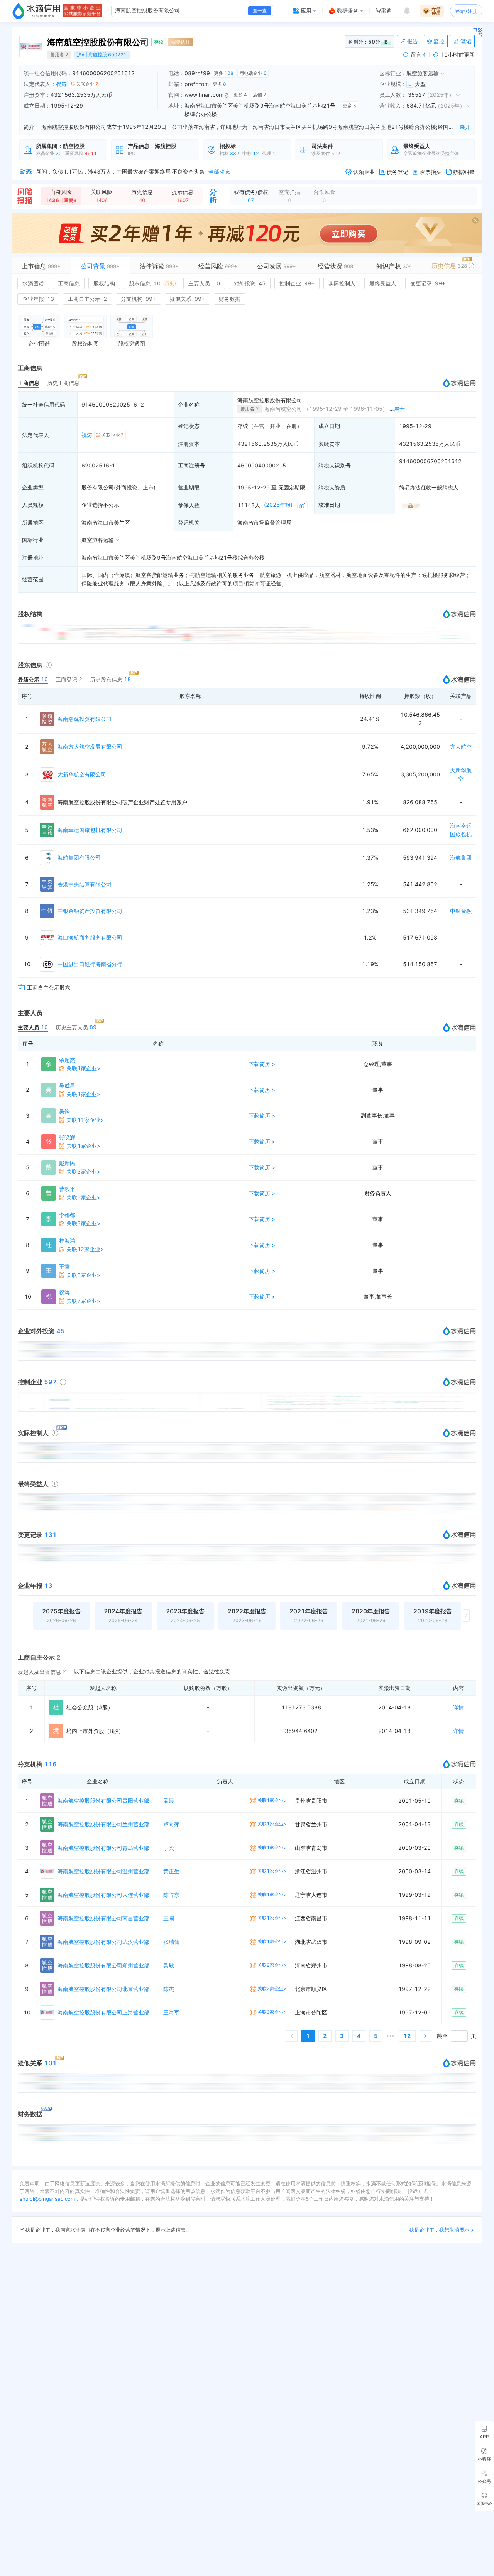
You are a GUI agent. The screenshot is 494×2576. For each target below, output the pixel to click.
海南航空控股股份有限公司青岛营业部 (103, 1848)
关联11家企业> (85, 1120)
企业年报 (38, 299)
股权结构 (104, 283)
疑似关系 (187, 299)
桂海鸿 (67, 1241)
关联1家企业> (83, 1068)
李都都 (67, 1215)
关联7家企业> (83, 1301)
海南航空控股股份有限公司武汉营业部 (103, 1942)
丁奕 (169, 1848)
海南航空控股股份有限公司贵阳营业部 (103, 1801)
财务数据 (230, 299)
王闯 (169, 1918)
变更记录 (428, 283)
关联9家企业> (83, 1197)
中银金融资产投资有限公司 (90, 911)
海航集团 (461, 858)
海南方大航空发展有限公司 (90, 746)
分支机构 (138, 299)
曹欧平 (67, 1189)
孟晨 (169, 1801)
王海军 (171, 2012)
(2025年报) (278, 505)
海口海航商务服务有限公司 (90, 937)
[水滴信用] (36, 11)
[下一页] (425, 2036)
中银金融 (461, 911)
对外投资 (250, 283)
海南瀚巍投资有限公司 (85, 719)
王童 (64, 1266)
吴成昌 (67, 1086)
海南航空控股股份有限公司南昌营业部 (103, 1918)
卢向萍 (171, 1824)
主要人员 (204, 283)
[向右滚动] (466, 1616)
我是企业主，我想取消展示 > (442, 2230)
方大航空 (461, 746)
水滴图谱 (33, 283)
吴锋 (64, 1111)
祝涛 (61, 84)
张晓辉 (67, 1137)
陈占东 (171, 1895)
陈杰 (169, 1989)
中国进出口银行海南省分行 (90, 964)
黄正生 (171, 1871)
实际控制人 (342, 283)
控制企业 (297, 283)
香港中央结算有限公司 (85, 884)
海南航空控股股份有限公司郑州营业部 (103, 1965)
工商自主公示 (87, 299)
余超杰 (67, 1060)
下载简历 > (262, 1064)
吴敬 (169, 1965)
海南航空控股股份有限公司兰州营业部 (103, 1824)
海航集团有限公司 (79, 858)
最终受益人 (383, 283)
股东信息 (151, 283)
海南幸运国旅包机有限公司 (90, 830)
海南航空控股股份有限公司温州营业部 (103, 1871)
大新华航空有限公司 (82, 774)
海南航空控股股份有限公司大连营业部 (103, 1895)
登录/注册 (466, 11)
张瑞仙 (171, 1942)
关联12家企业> (85, 1249)
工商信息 (69, 283)
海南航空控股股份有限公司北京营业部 (103, 1989)
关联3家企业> (83, 1172)
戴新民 (67, 1163)
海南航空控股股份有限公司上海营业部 (103, 2012)
